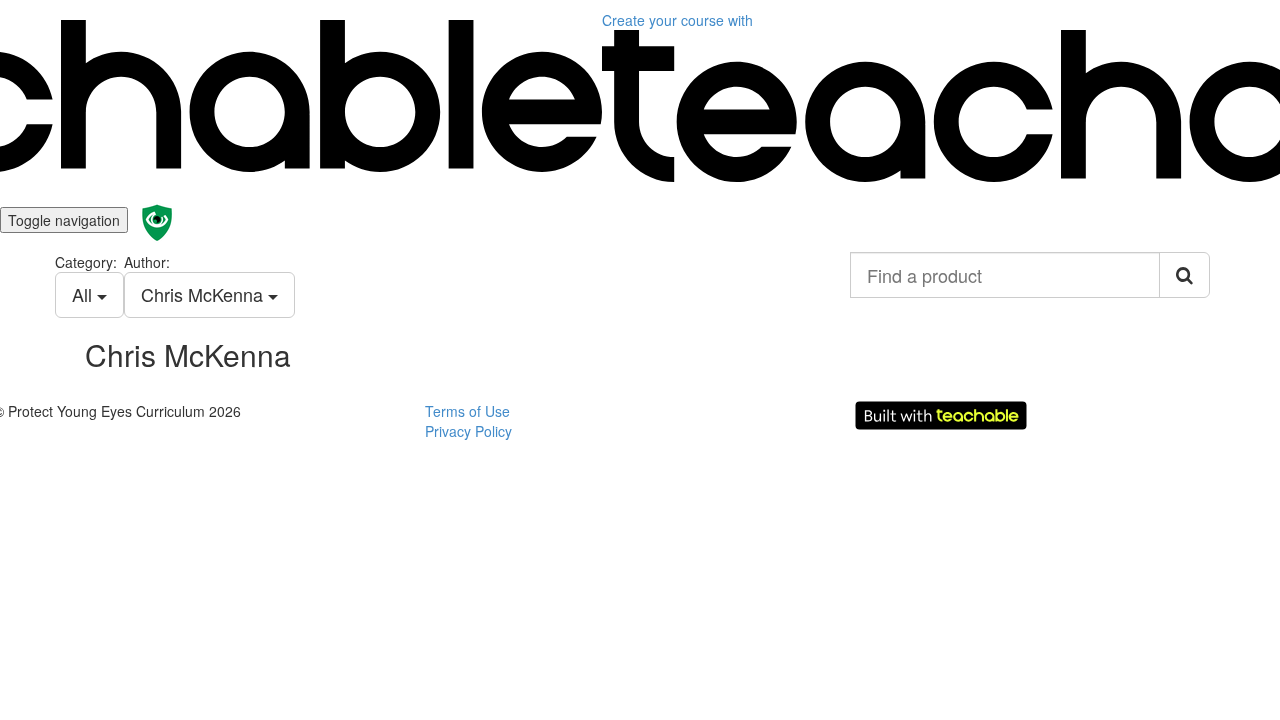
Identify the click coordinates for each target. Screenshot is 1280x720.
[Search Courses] (1184, 275)
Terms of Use (467, 411)
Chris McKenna (204, 294)
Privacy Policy (468, 431)
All (84, 294)
